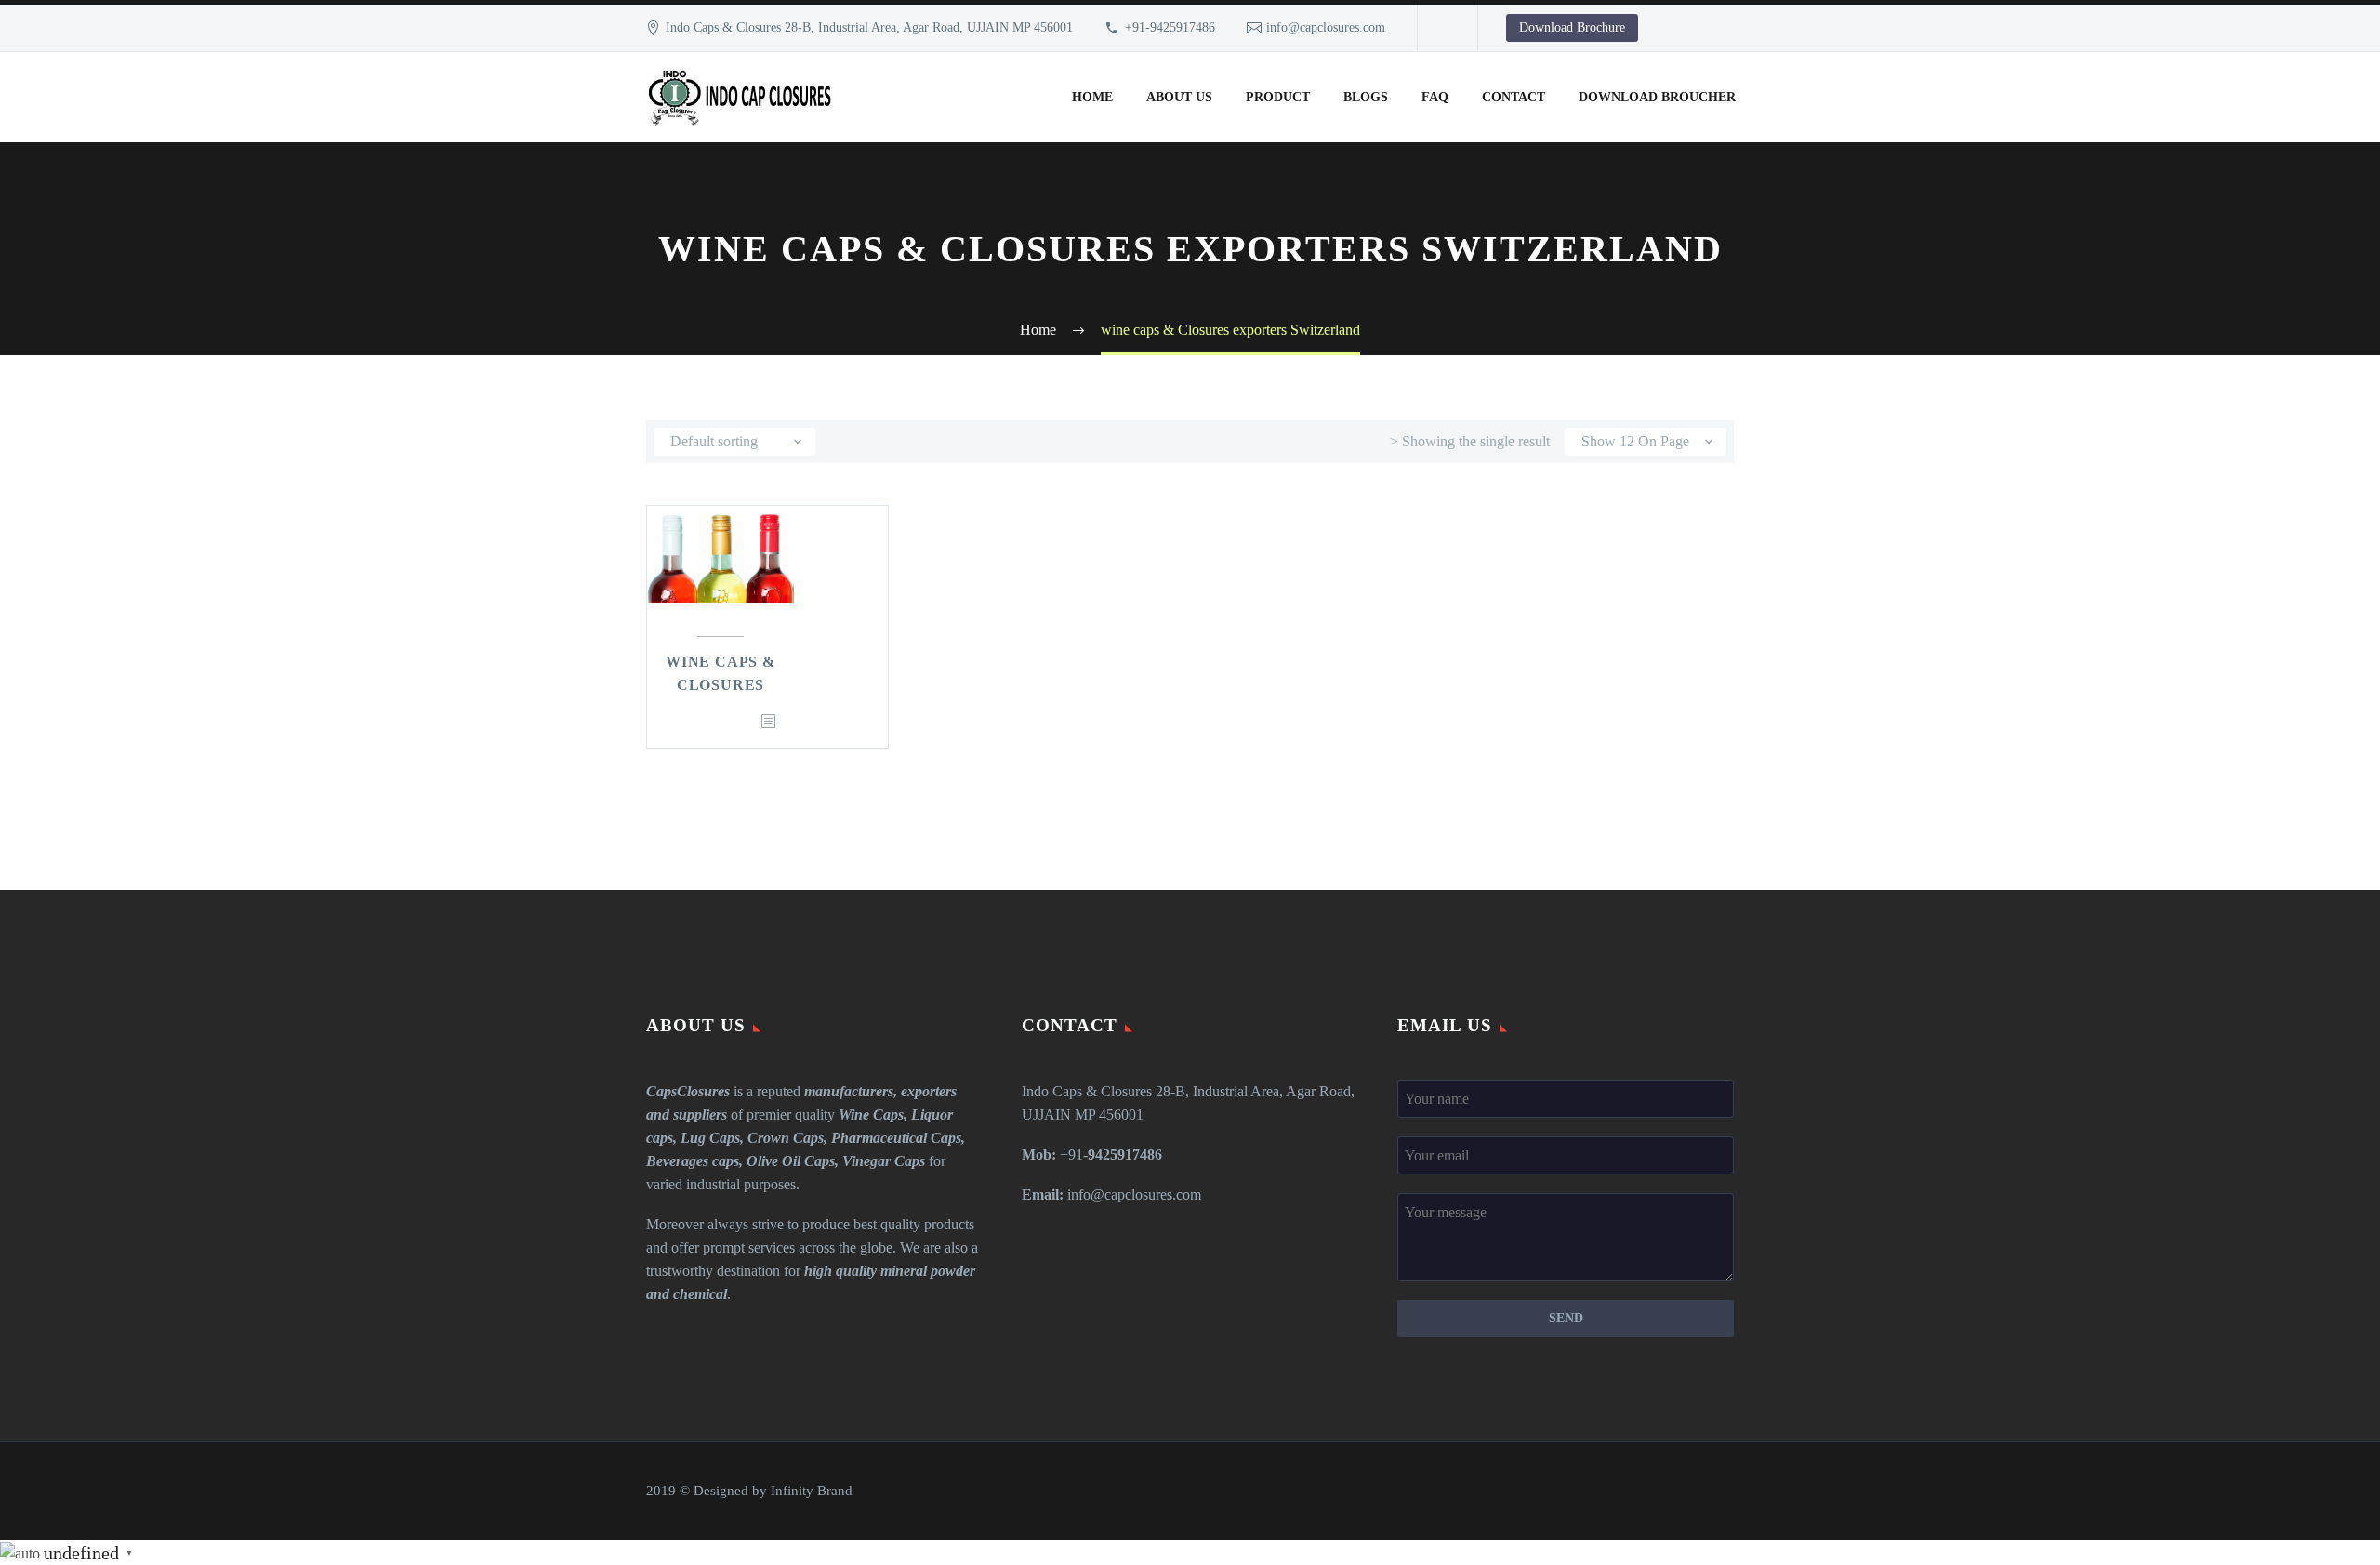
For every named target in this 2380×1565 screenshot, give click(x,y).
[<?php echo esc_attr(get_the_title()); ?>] (768, 722)
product (1278, 97)
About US (1179, 97)
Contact (1514, 97)
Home (1092, 97)
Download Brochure (1572, 27)
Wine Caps (871, 1114)
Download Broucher (1657, 97)
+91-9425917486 (1170, 27)
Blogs (1366, 97)
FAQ (1435, 97)
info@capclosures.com (1326, 27)
